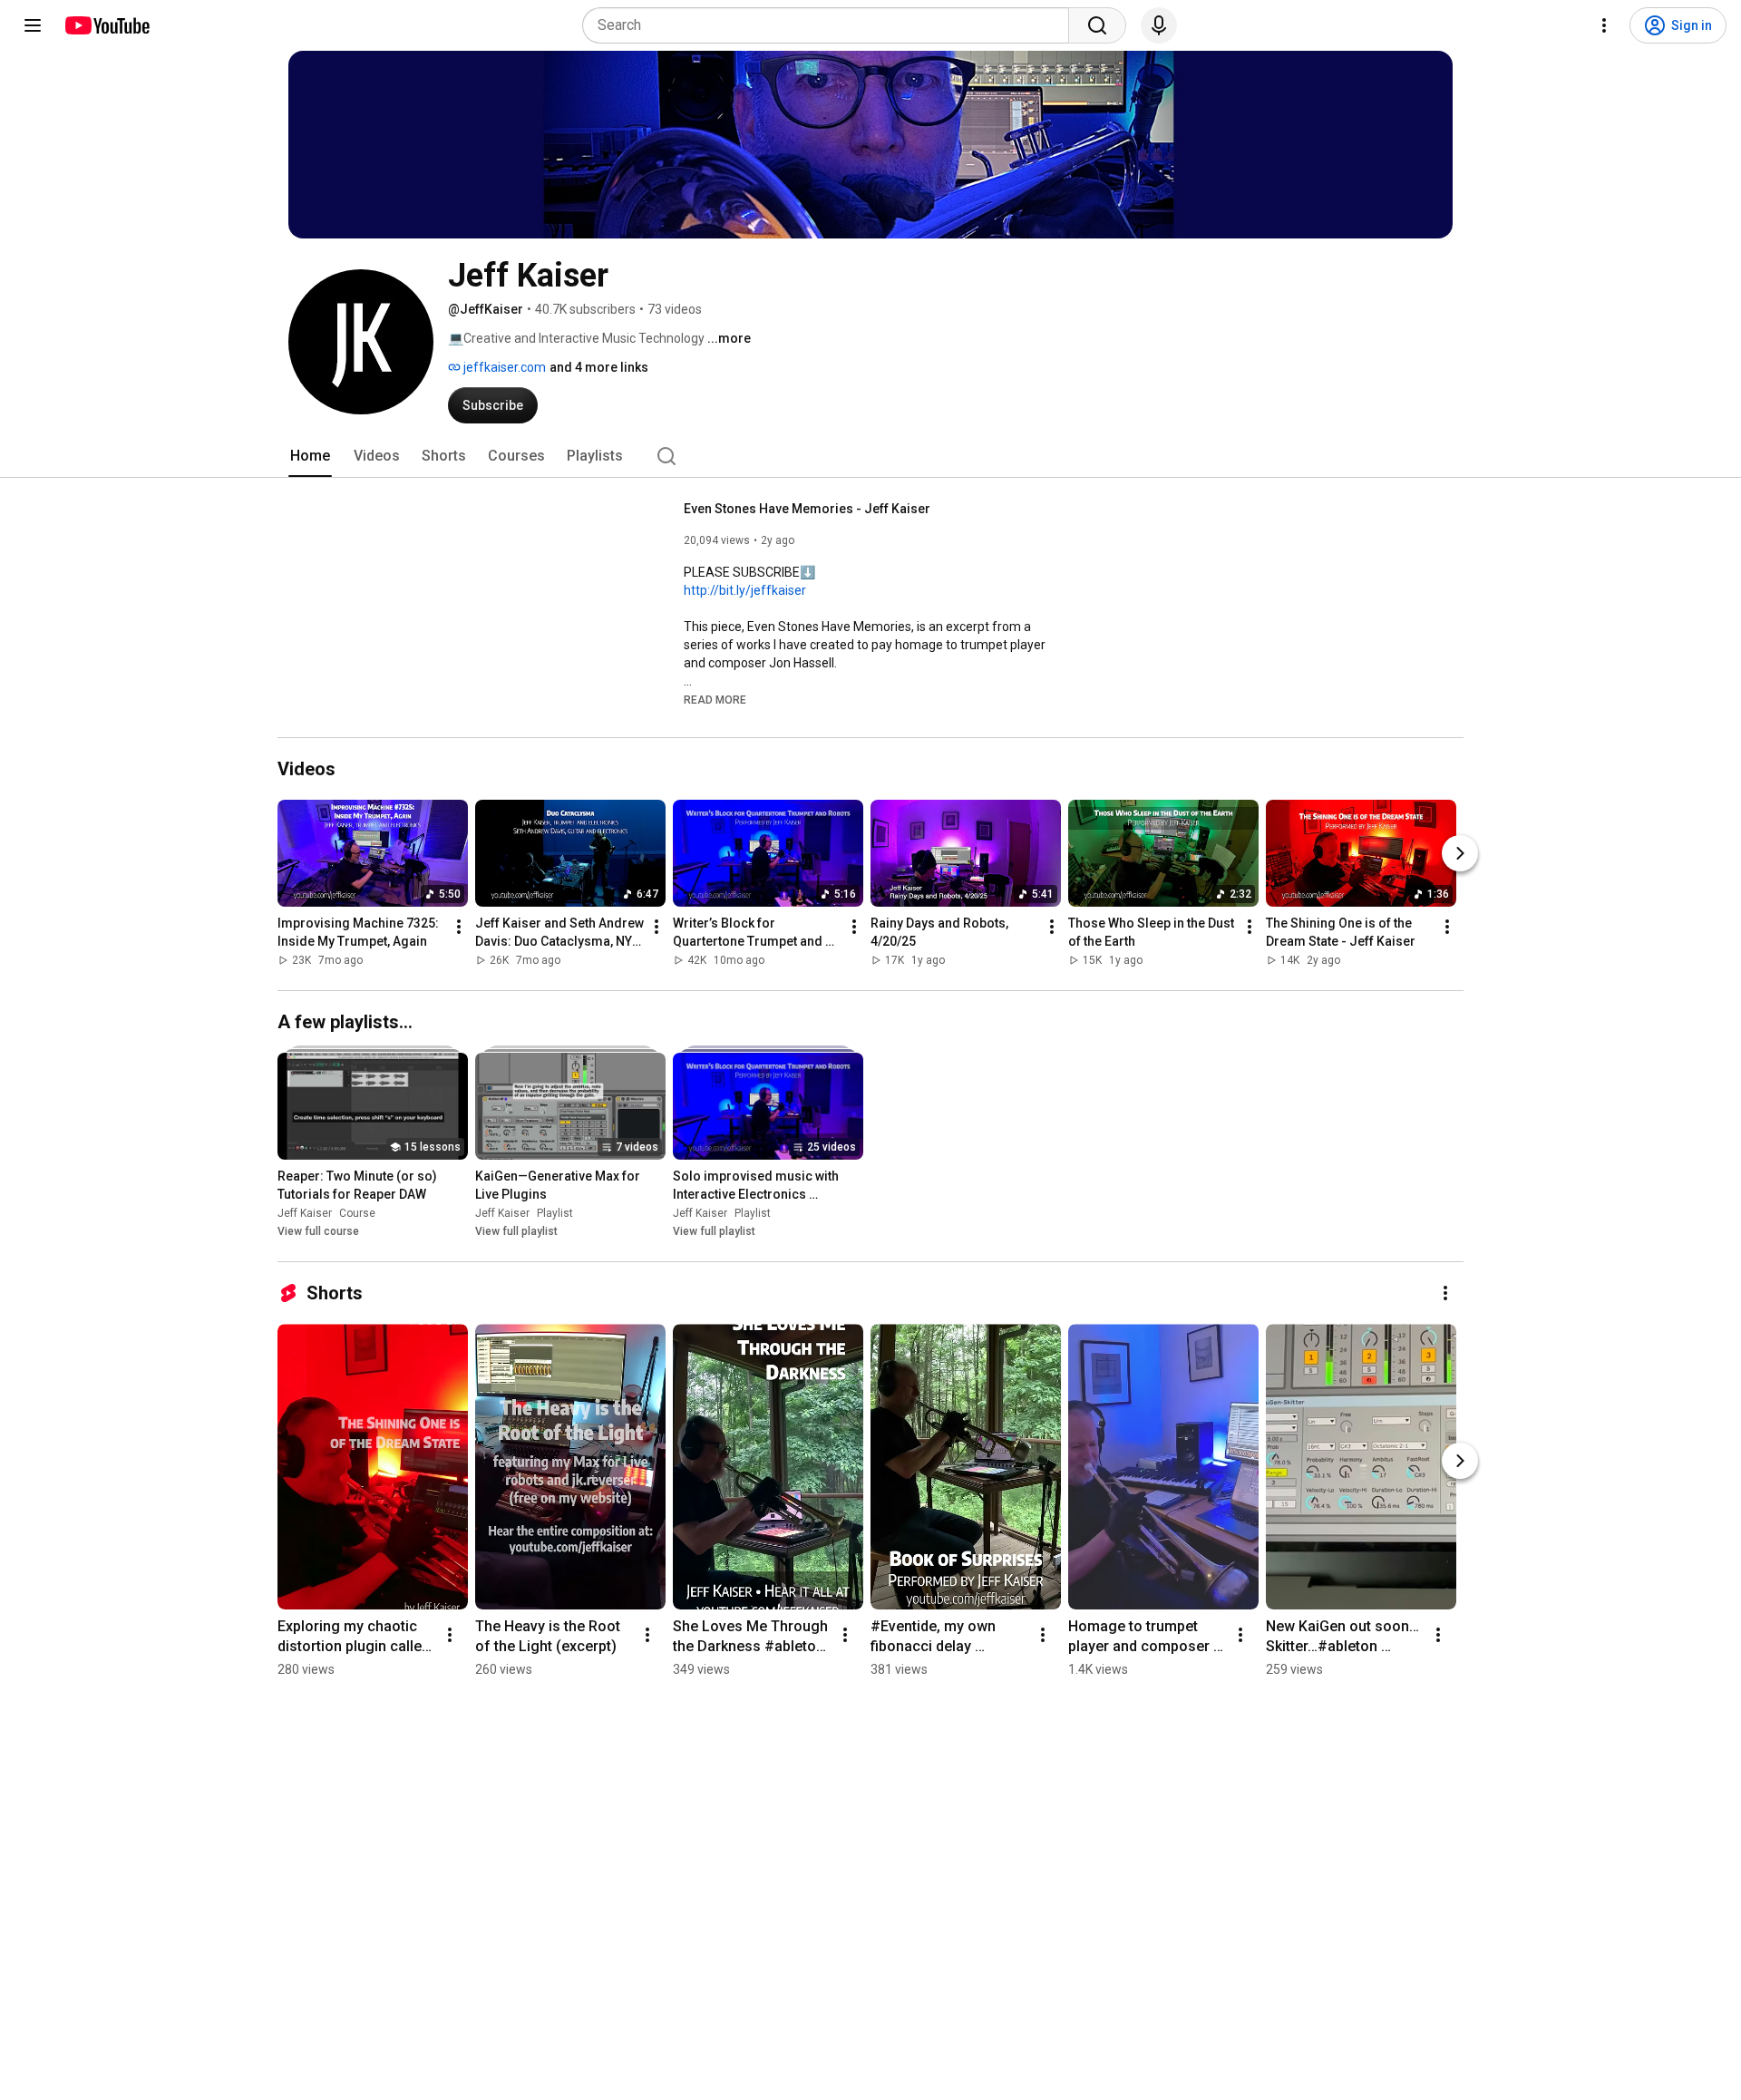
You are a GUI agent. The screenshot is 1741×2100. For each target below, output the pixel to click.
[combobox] (831, 25)
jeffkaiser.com (503, 367)
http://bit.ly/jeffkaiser (745, 590)
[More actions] (459, 927)
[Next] (1460, 853)
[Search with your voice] (1159, 25)
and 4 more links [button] (599, 367)
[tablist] (870, 456)
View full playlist (516, 1231)
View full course (318, 1231)
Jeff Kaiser (305, 1213)
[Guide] (33, 25)
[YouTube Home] (107, 25)
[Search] (1097, 25)
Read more (715, 700)
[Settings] (1604, 25)
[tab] (310, 456)
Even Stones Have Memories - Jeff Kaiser (807, 509)
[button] (715, 699)
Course (357, 1213)
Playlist (555, 1213)
